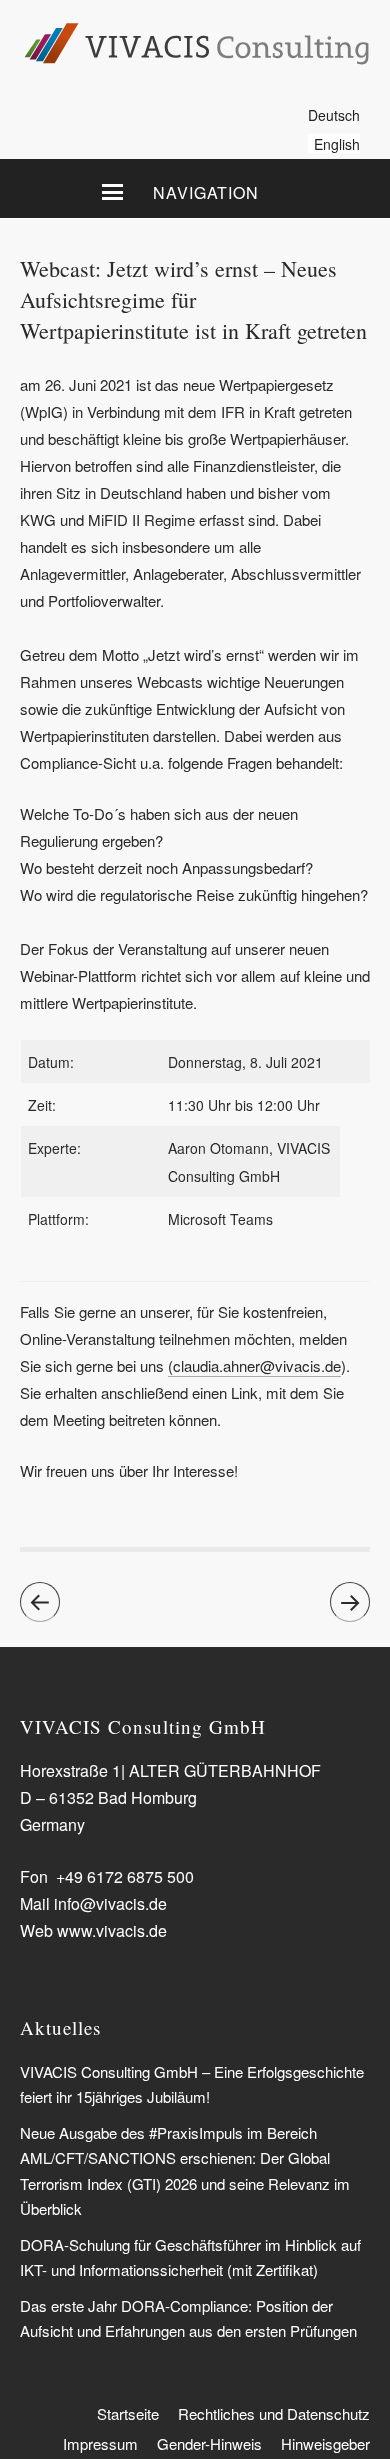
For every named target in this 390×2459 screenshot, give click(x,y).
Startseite (128, 2413)
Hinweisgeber (325, 2443)
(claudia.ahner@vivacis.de (254, 1365)
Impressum (100, 2443)
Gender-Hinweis (209, 2443)
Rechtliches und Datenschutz (274, 2413)
